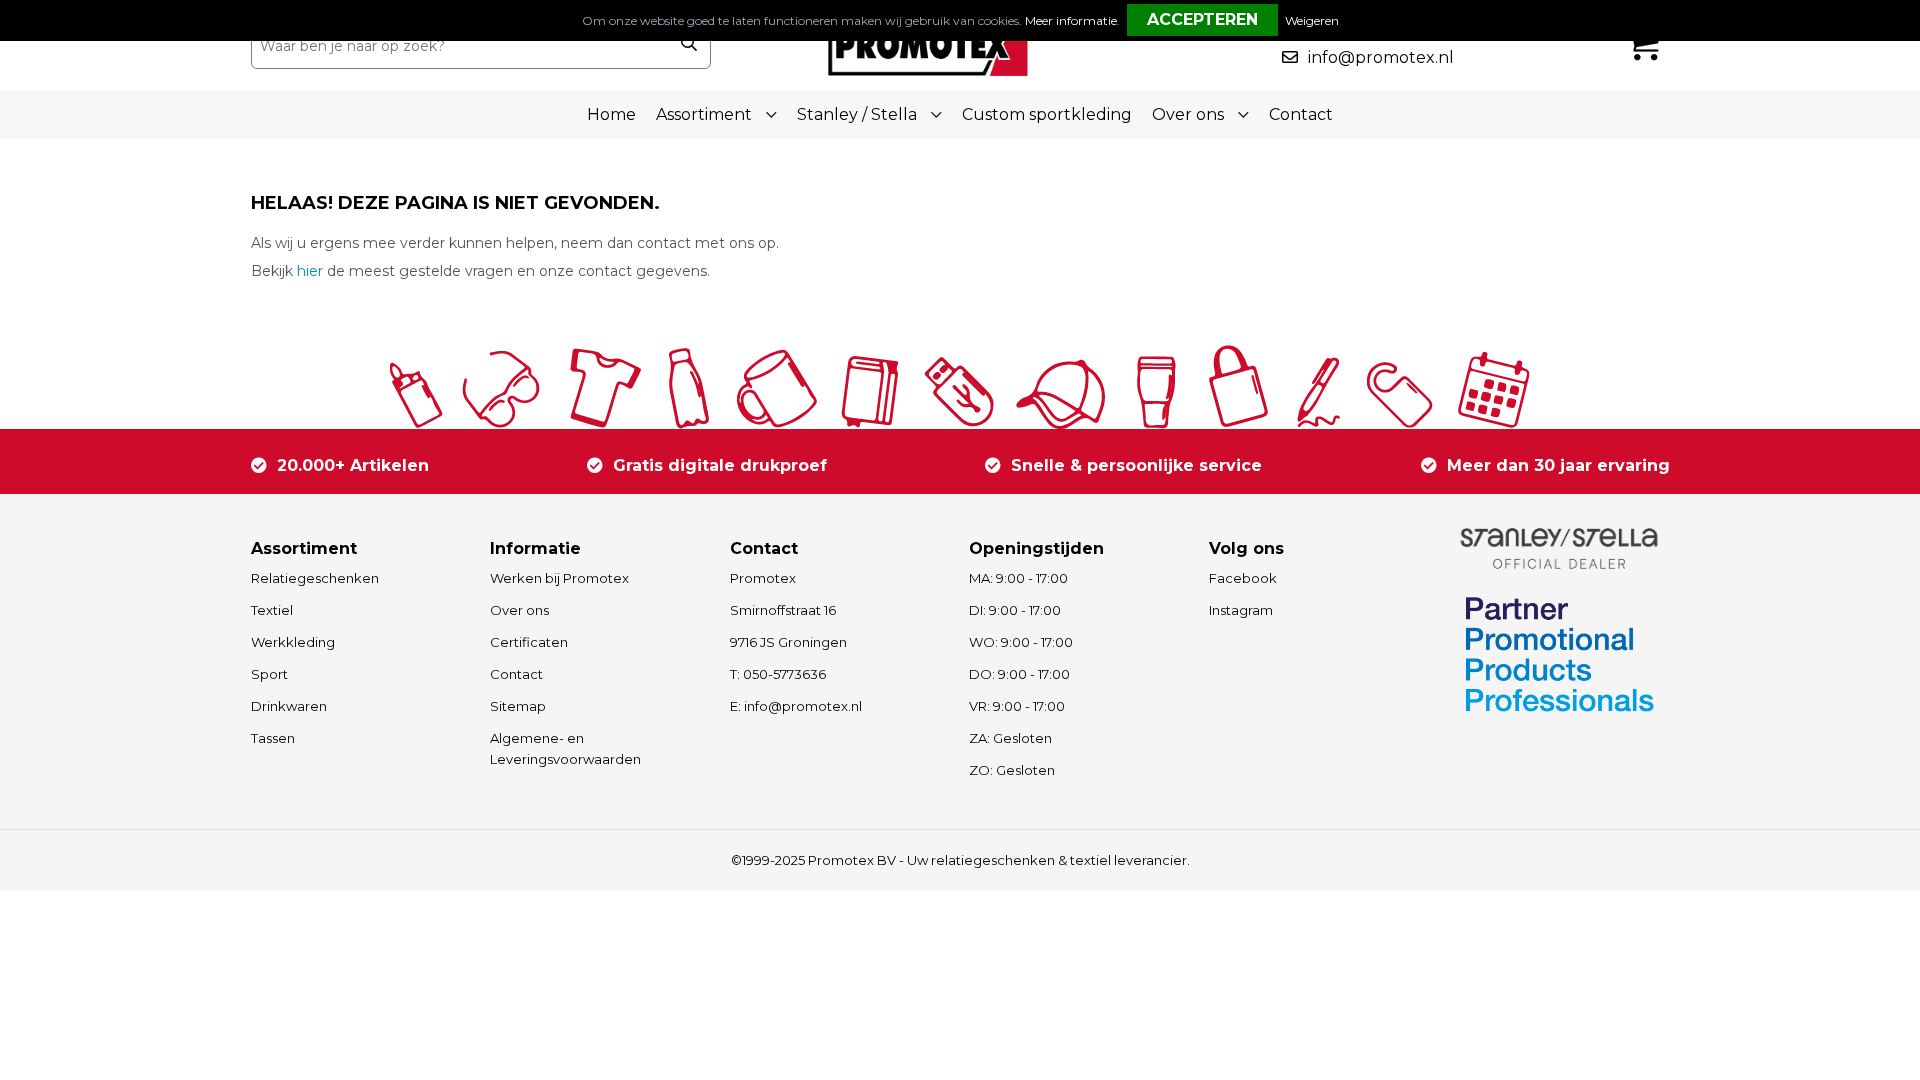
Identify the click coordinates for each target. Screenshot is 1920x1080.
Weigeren (1312, 20)
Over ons (519, 610)
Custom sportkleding (1047, 114)
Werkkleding (293, 642)
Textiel (272, 610)
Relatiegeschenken (315, 578)
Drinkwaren (289, 706)
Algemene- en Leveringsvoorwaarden (565, 748)
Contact (1301, 114)
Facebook (1243, 578)
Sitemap (518, 706)
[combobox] (459, 46)
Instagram (1241, 610)
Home (611, 114)
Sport (269, 674)
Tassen (273, 738)
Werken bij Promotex (559, 578)
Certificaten (529, 642)
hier (310, 271)
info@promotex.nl (1381, 57)
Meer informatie (1071, 20)
